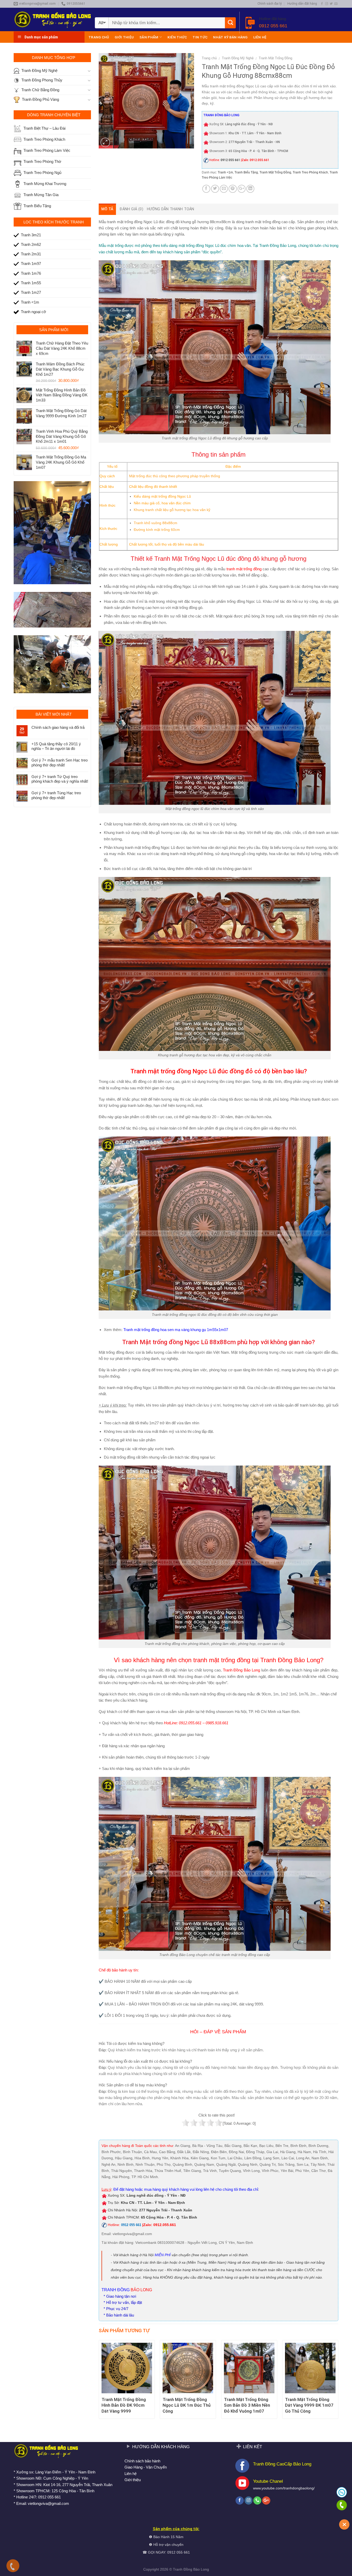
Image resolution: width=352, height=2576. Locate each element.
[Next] (338, 2381)
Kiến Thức (177, 37)
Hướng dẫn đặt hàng (302, 4)
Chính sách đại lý (270, 4)
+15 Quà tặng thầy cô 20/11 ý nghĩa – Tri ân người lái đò (56, 746)
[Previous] (99, 2381)
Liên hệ (260, 37)
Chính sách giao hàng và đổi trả (58, 727)
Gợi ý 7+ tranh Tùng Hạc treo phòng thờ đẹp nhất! (56, 795)
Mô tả (107, 209)
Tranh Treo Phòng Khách (310, 172)
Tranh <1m (225, 172)
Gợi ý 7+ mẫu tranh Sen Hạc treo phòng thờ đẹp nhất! (60, 762)
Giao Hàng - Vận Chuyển (146, 2467)
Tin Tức (200, 37)
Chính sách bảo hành (142, 2461)
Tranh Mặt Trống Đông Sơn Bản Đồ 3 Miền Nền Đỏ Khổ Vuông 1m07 (247, 2405)
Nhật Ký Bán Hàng (230, 37)
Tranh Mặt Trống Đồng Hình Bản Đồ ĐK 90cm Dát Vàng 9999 (124, 2405)
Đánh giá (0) (131, 209)
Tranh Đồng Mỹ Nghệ (238, 58)
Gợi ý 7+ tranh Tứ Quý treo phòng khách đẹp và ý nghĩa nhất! (60, 779)
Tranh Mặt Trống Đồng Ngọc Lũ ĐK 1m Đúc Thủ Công (187, 2405)
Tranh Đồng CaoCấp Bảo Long (282, 2464)
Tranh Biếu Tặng (246, 172)
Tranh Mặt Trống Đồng (275, 58)
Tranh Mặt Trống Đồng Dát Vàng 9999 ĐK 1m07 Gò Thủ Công (309, 2405)
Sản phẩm (149, 37)
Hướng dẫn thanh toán (171, 209)
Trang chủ (99, 37)
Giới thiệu (124, 37)
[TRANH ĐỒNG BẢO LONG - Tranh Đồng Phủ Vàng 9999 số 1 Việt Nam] (52, 19)
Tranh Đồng (183, 2569)
